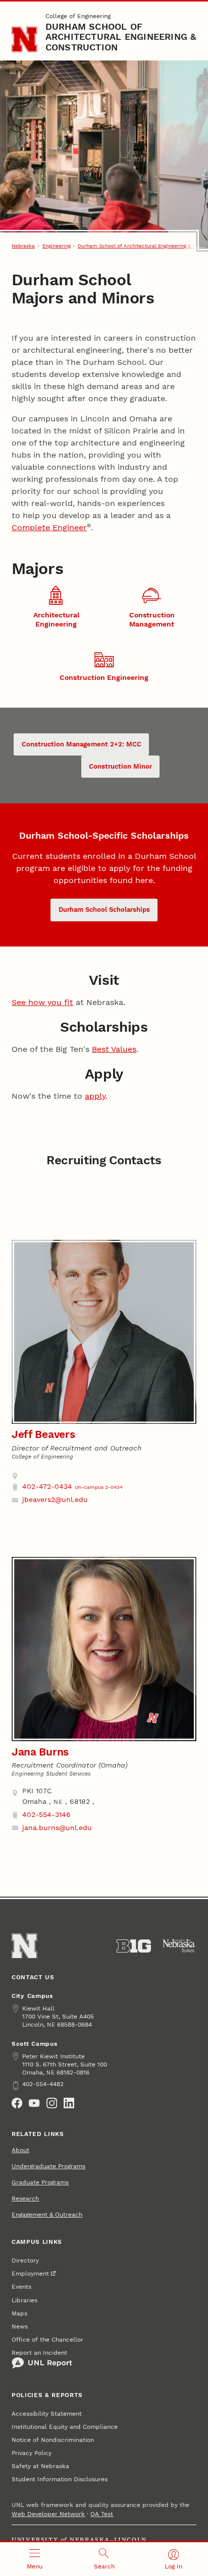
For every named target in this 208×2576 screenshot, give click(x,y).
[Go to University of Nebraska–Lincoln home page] (24, 40)
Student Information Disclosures (60, 2479)
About (20, 2150)
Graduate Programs (40, 2182)
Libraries (24, 2300)
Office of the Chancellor (47, 2340)
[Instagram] (52, 2103)
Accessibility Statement (47, 2414)
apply (95, 1096)
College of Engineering (78, 16)
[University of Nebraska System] (179, 1946)
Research (25, 2198)
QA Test (102, 2514)
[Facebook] (17, 2103)
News (20, 2327)
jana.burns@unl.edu (57, 1828)
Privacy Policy (32, 2453)
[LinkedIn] (69, 2103)
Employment (30, 2274)
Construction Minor (120, 766)
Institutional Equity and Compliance (65, 2427)
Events (21, 2287)
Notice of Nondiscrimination (53, 2440)
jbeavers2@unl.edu (55, 1499)
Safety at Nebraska (40, 2466)
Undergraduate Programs (48, 2166)
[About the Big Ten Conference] (134, 1946)
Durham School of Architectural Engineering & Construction (121, 37)
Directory (25, 2260)
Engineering (57, 246)
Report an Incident (39, 2353)
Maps (19, 2313)
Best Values (114, 1049)
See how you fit (42, 1002)
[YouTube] (34, 2103)
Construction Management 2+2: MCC (82, 744)
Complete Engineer (49, 527)
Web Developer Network (48, 2514)
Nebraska (23, 246)
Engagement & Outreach (47, 2215)
